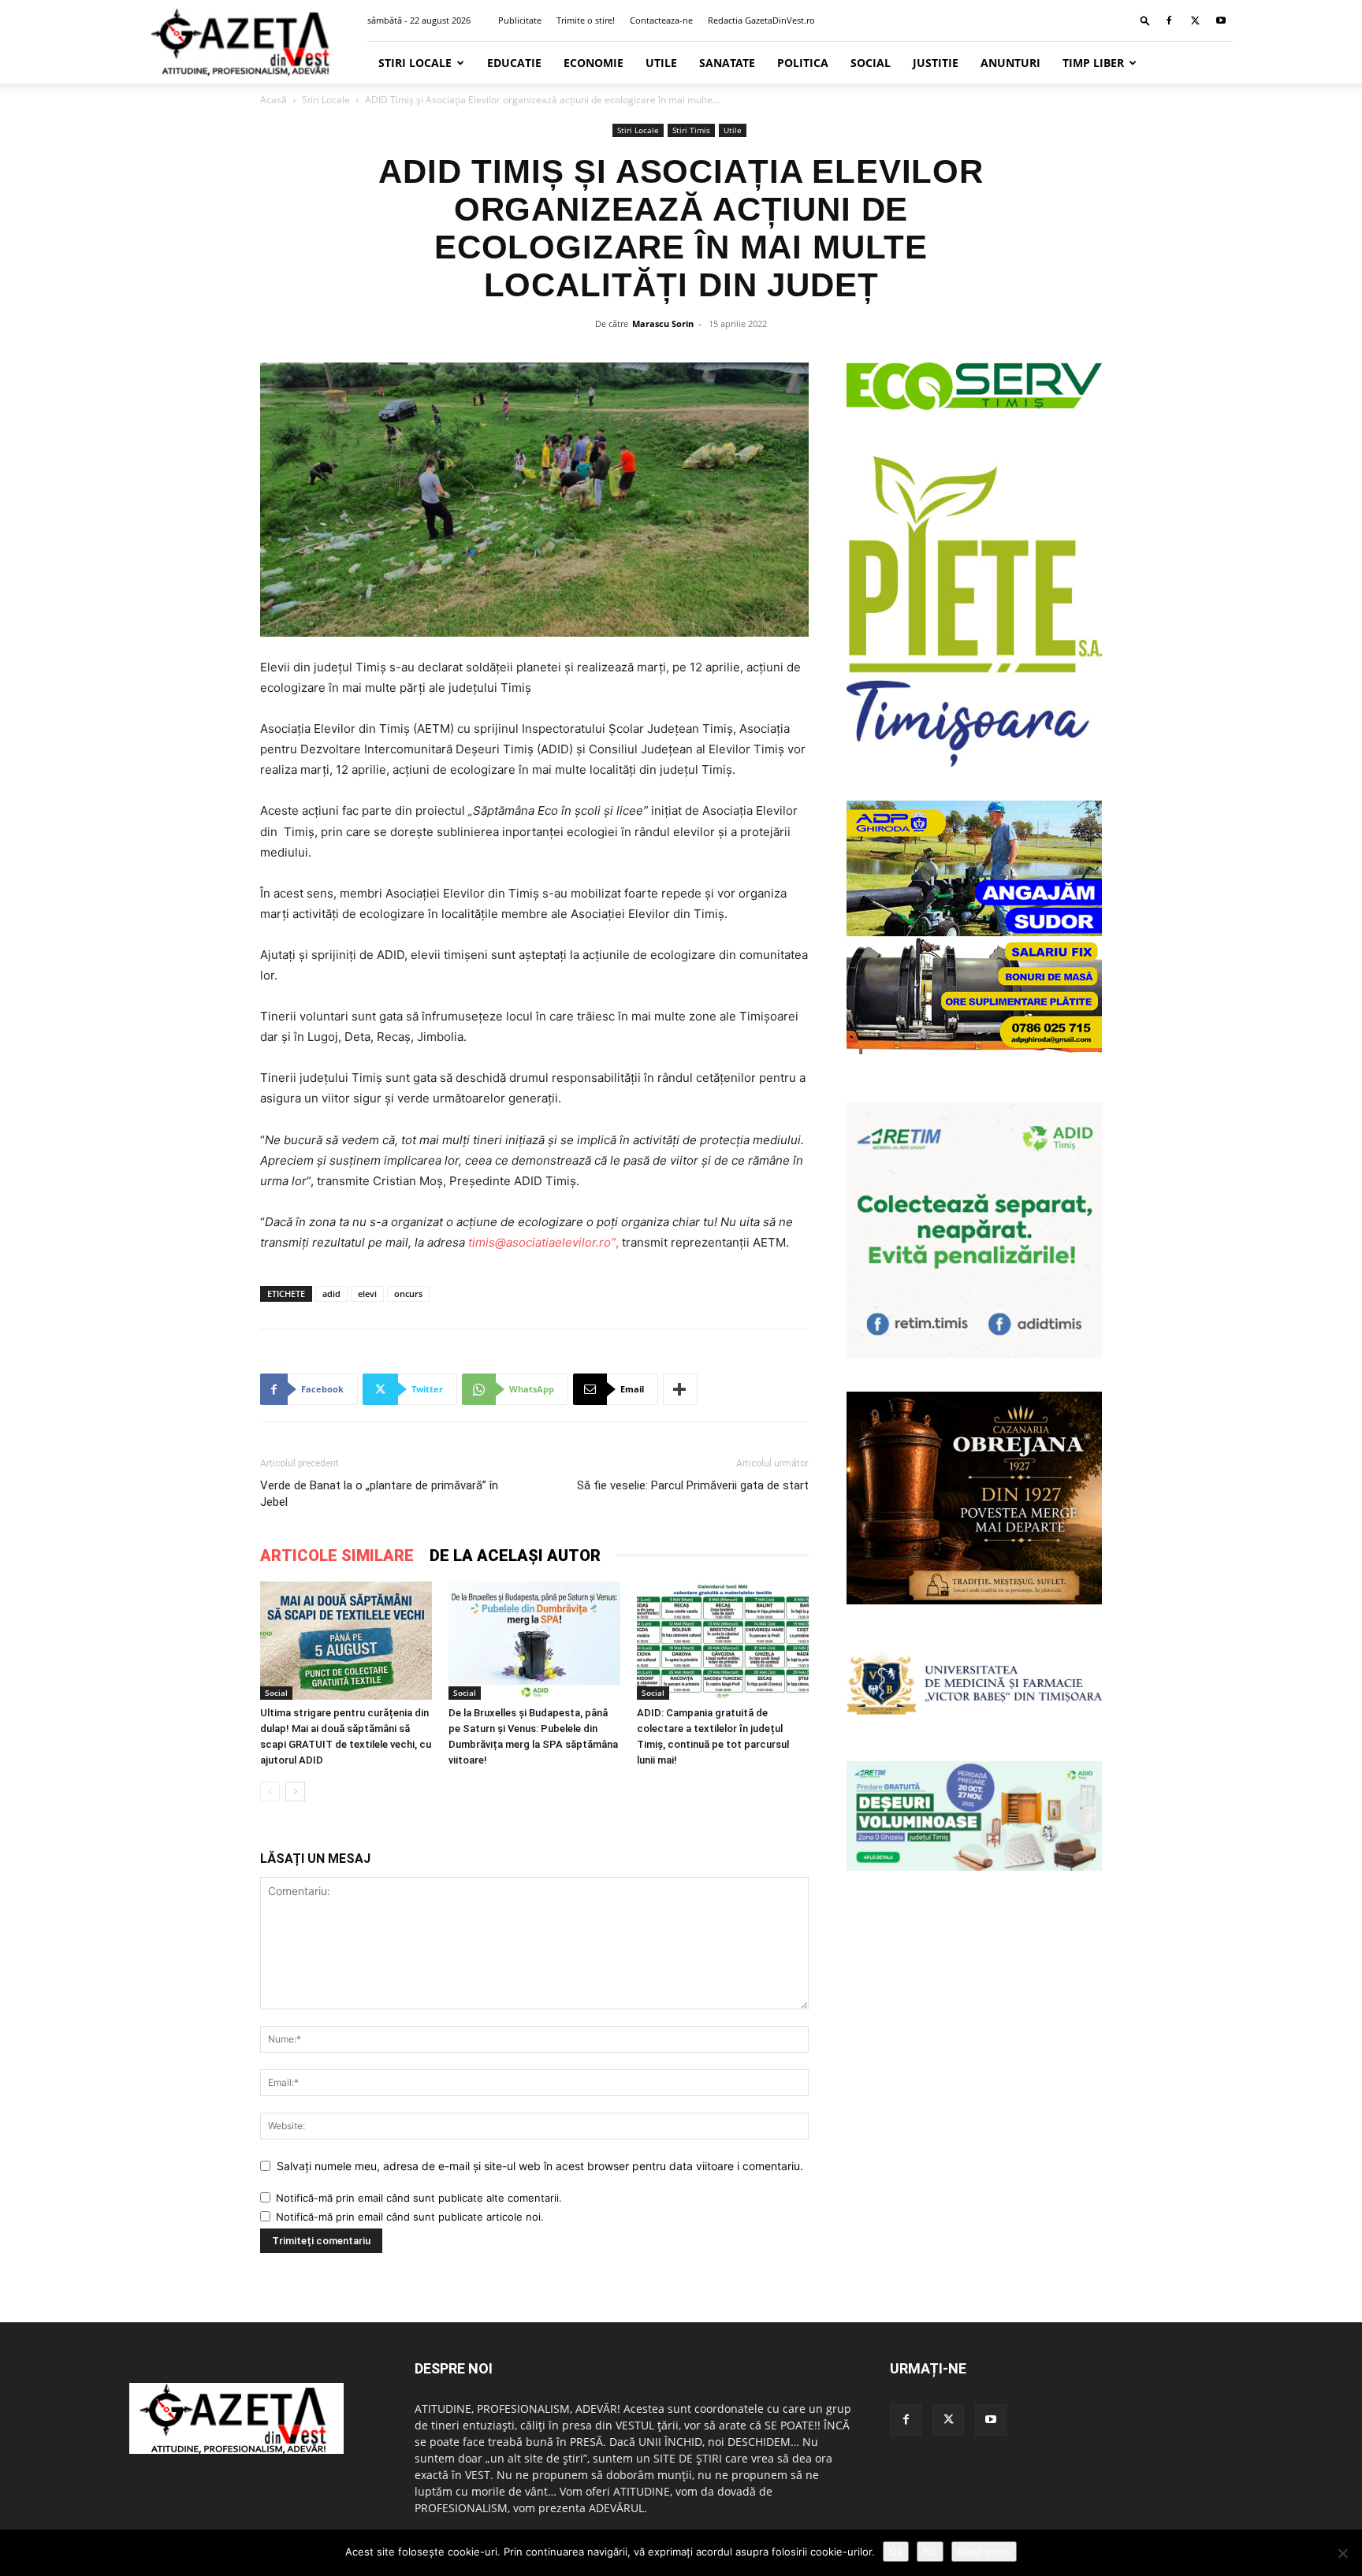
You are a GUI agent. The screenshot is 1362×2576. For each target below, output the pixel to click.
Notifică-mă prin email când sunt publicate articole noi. (410, 2217)
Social (871, 63)
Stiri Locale (415, 63)
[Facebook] (1169, 20)
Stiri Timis (691, 130)
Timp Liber (1093, 63)
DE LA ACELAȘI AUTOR (515, 1556)
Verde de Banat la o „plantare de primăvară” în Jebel (379, 1494)
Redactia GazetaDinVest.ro (761, 20)
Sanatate (727, 63)
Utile (661, 63)
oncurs (408, 1294)
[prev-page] (270, 1792)
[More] (680, 1389)
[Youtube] (1221, 20)
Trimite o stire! (586, 20)
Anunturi (1010, 63)
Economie (594, 63)
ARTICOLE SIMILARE (337, 1556)
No (930, 2552)
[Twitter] (1195, 20)
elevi (367, 1294)
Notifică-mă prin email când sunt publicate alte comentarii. (419, 2198)
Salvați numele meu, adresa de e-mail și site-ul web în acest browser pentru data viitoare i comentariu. (540, 2166)
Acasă (274, 100)
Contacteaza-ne (661, 20)
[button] (1145, 20)
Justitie (936, 63)
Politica (803, 63)
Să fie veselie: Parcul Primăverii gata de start (693, 1485)
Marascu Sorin (663, 323)
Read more (984, 2552)
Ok (896, 2552)
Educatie (514, 63)
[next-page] (295, 1792)
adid (331, 1294)
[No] (1342, 2553)
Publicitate (520, 20)
